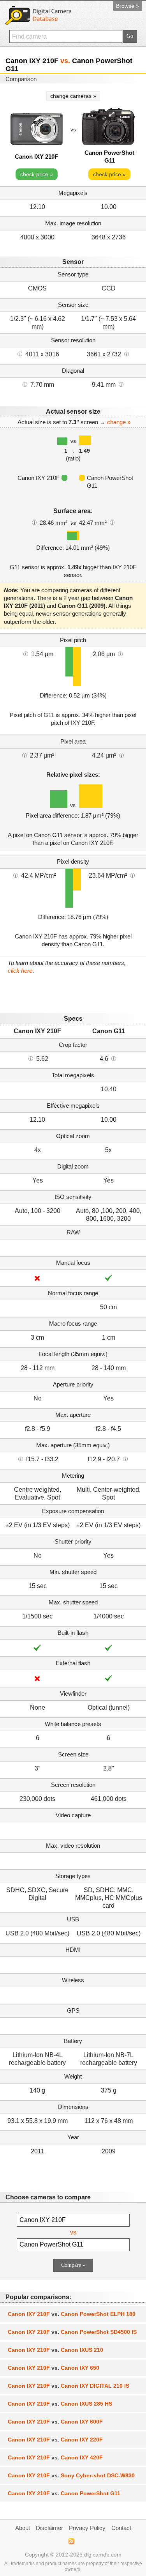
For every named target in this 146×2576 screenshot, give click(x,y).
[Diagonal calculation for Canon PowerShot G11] (121, 384)
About (23, 2528)
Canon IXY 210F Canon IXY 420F (55, 2457)
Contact (121, 2528)
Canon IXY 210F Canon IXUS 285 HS (60, 2404)
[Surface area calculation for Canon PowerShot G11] (112, 522)
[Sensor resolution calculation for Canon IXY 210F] (20, 354)
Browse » (128, 6)
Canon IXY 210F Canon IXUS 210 (55, 2350)
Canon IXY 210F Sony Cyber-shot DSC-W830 (71, 2475)
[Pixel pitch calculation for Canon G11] (120, 653)
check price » (37, 174)
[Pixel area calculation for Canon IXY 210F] (25, 755)
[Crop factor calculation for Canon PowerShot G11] (114, 1058)
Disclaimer (49, 2528)
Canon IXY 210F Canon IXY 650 (54, 2368)
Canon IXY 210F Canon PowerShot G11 (64, 2493)
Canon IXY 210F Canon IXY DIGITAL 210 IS (69, 2386)
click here (20, 971)
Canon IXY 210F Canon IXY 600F (55, 2422)
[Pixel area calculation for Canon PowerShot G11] (121, 755)
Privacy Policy (87, 2528)
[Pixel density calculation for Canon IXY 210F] (16, 875)
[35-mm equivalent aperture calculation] (21, 1459)
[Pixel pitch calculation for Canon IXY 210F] (26, 653)
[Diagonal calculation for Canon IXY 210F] (25, 384)
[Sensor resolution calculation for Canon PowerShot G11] (127, 354)
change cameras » (73, 96)
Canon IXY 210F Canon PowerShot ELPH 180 (72, 2314)
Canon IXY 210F (36, 157)
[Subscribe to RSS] (71, 2541)
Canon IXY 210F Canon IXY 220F (55, 2440)
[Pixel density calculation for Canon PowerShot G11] (132, 875)
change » (119, 422)
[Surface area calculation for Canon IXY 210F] (34, 522)
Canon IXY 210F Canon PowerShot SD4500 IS (72, 2332)
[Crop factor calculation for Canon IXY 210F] (31, 1058)
